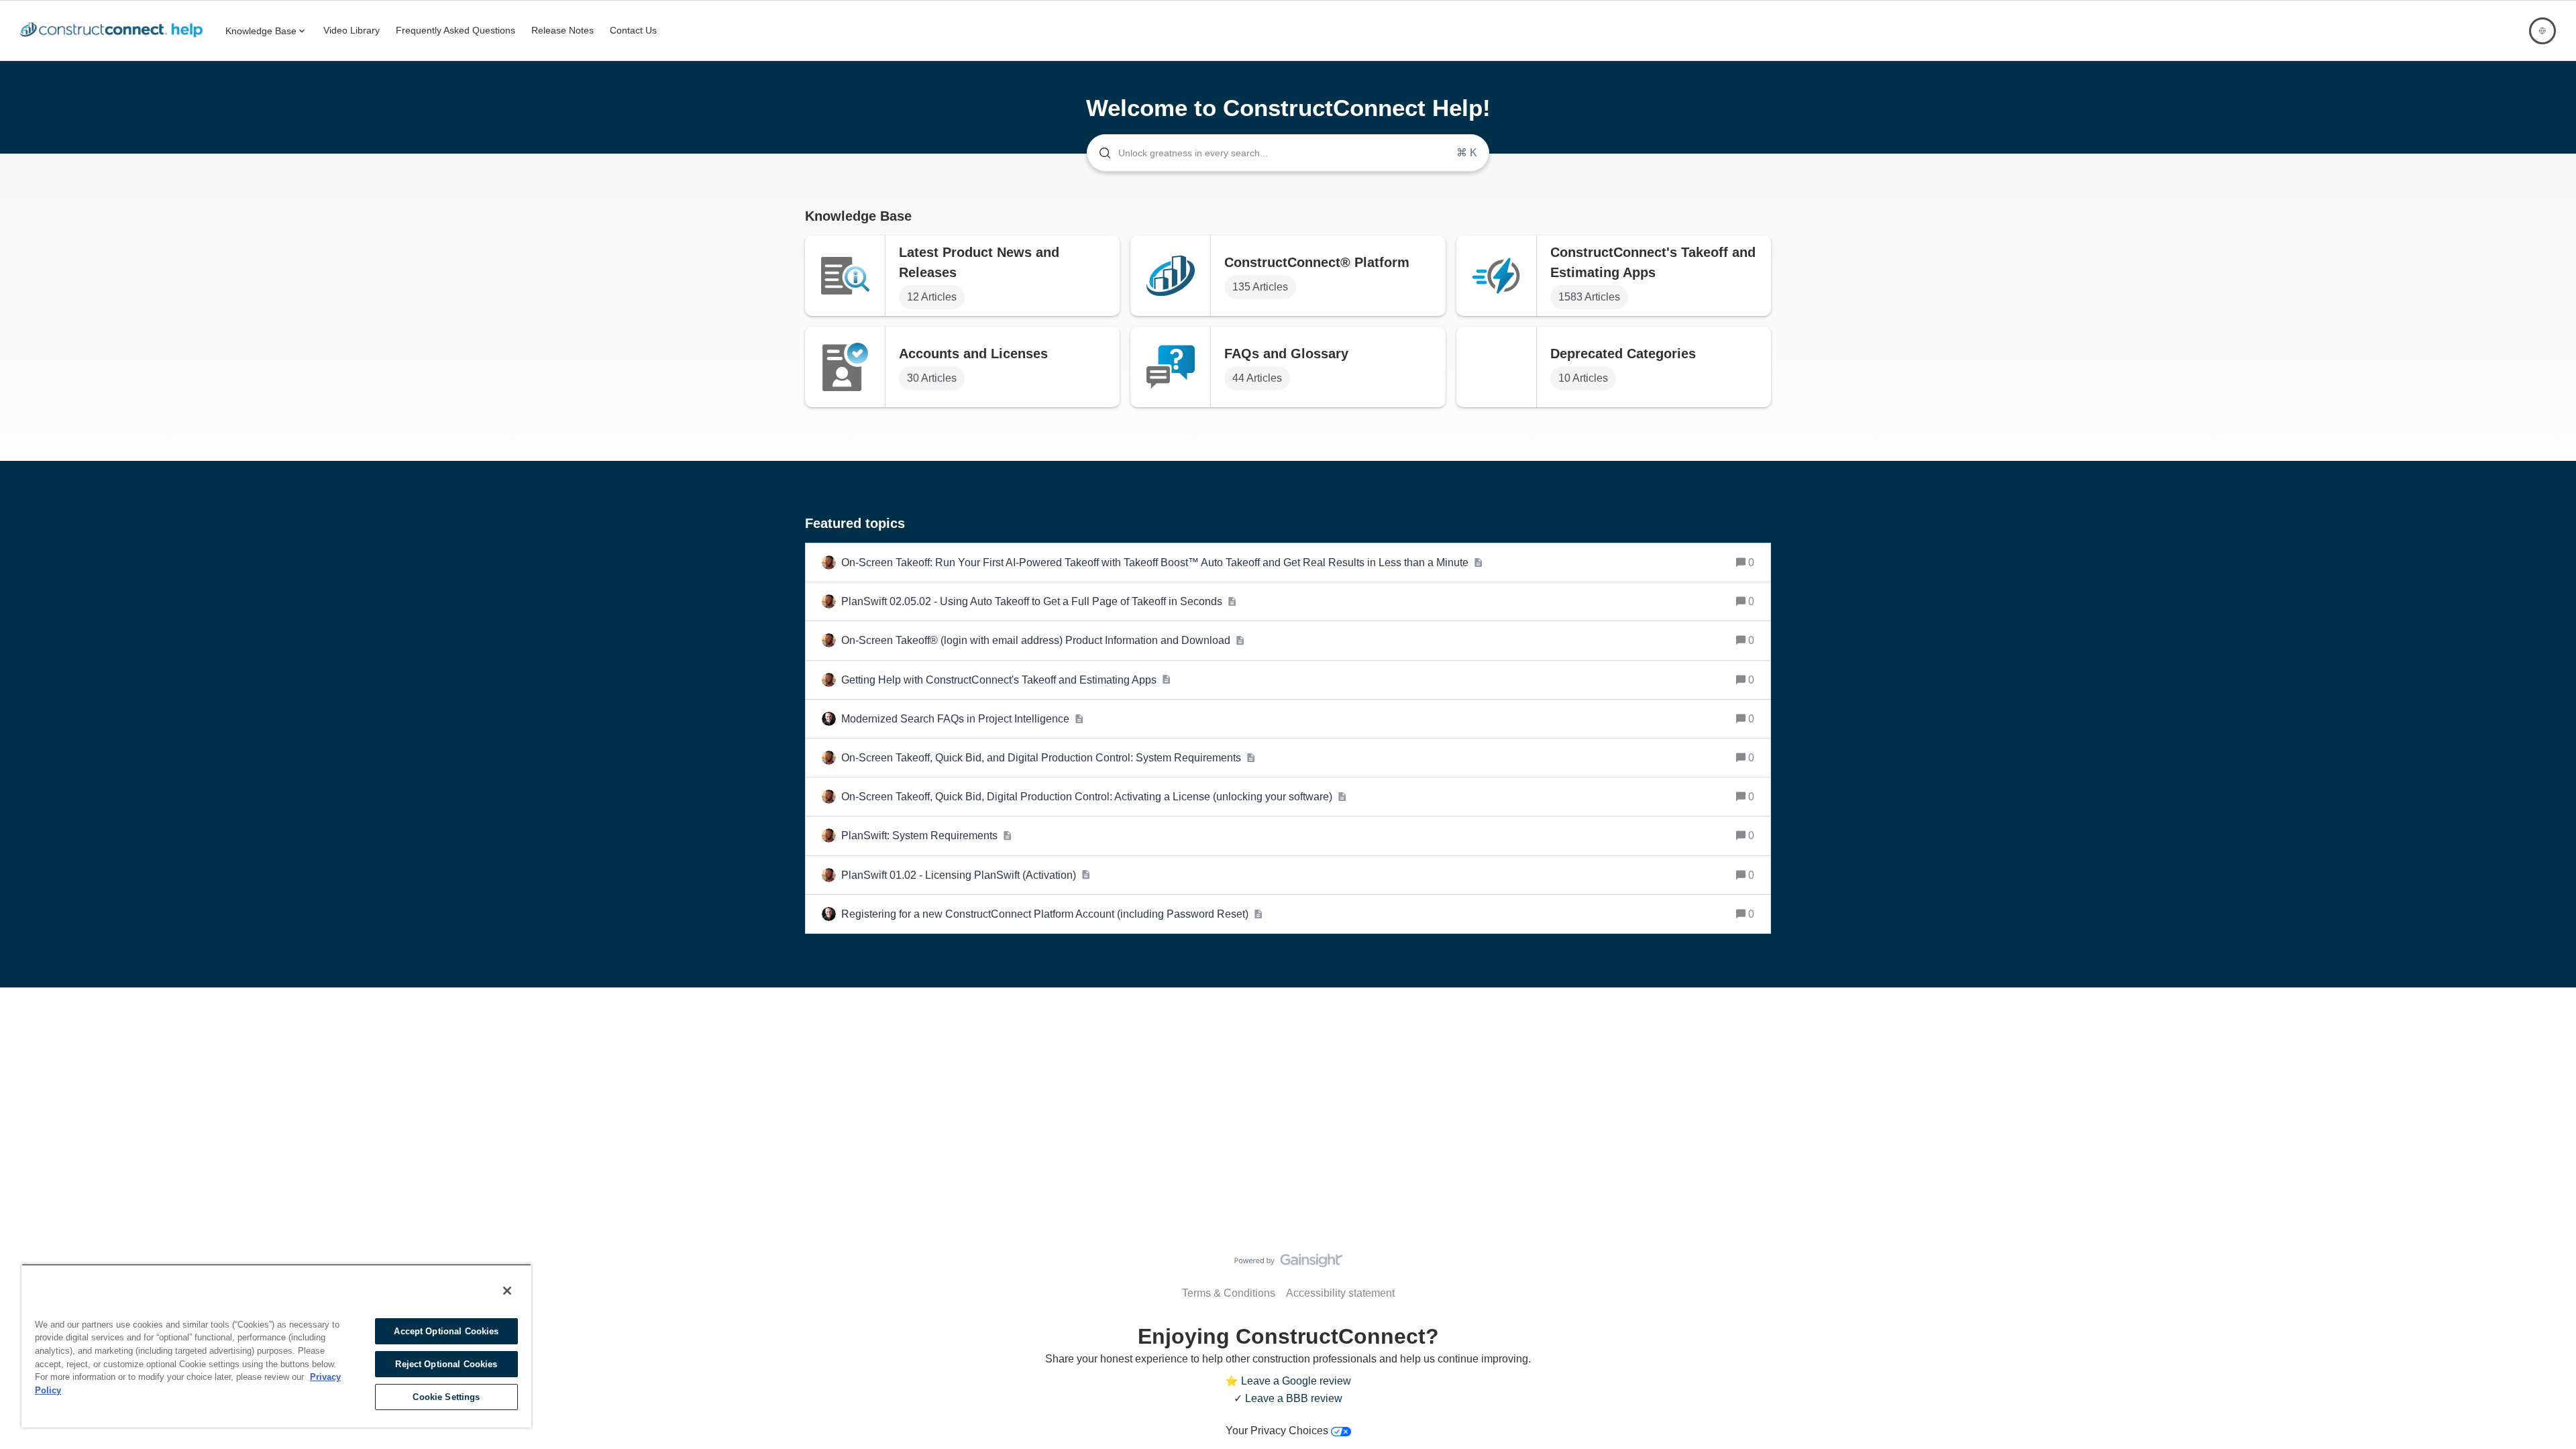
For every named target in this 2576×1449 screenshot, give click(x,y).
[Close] (507, 1291)
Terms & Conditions (1229, 1293)
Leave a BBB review (1294, 1398)
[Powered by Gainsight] (1288, 1264)
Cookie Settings (446, 1397)
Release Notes (562, 30)
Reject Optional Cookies (446, 1364)
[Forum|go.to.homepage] (115, 31)
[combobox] (1288, 153)
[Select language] (2542, 31)
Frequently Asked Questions (455, 30)
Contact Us (633, 30)
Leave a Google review (1296, 1381)
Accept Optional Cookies (446, 1331)
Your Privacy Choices (1278, 1431)
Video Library (352, 30)
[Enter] (1099, 153)
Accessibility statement (1340, 1293)
